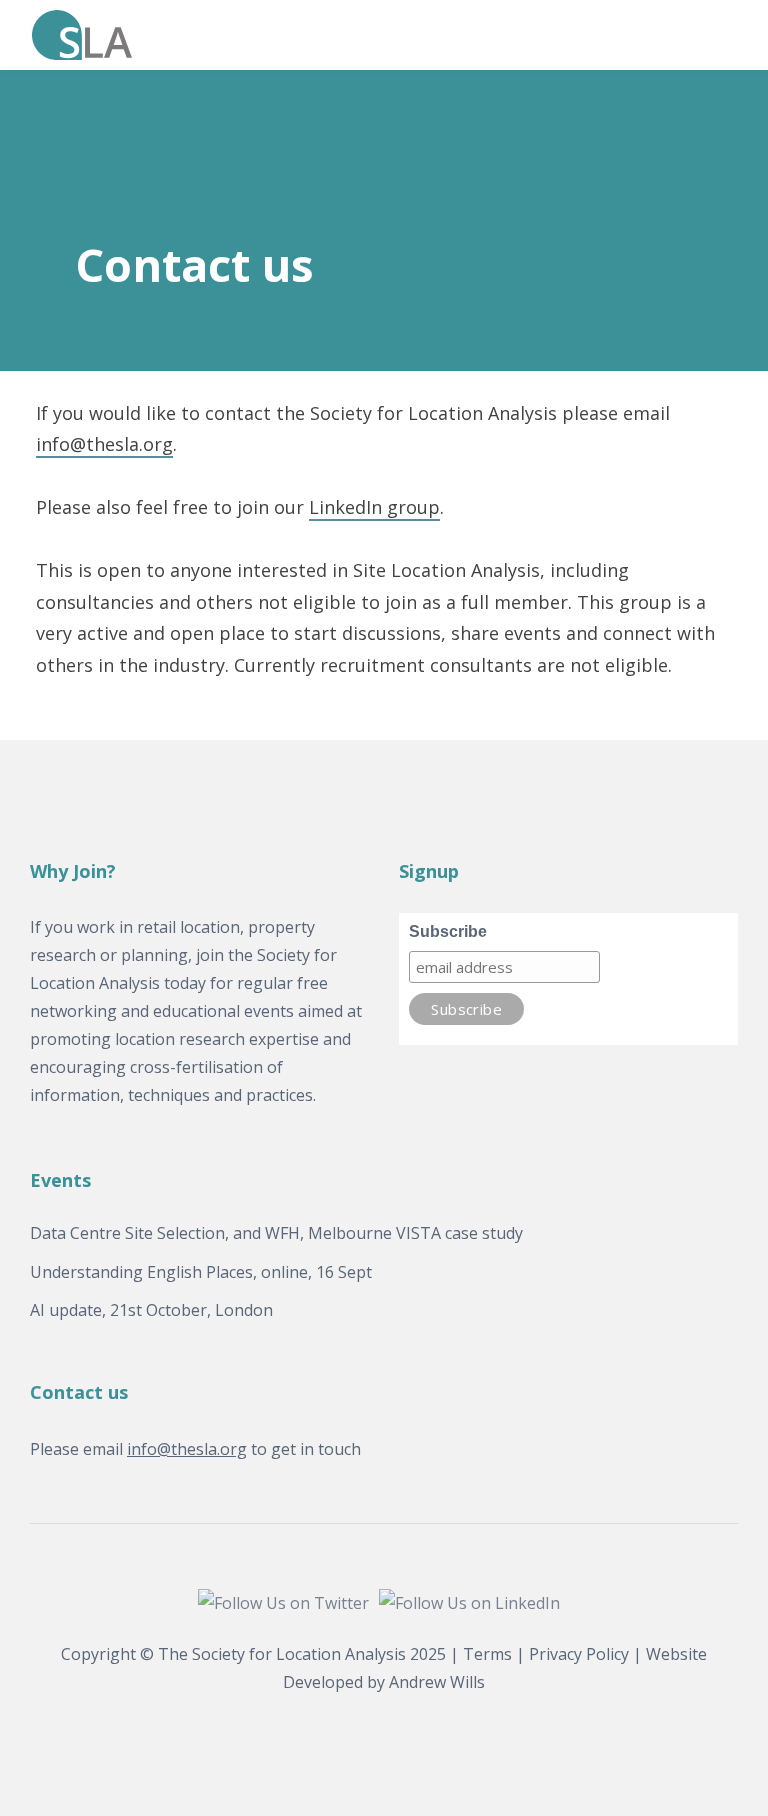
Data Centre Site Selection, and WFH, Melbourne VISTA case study (276, 1233)
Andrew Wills (437, 1682)
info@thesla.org (104, 444)
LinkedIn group (374, 507)
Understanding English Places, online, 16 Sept (201, 1272)
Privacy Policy (579, 1654)
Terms (487, 1654)
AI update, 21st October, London (151, 1310)
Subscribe (448, 931)
